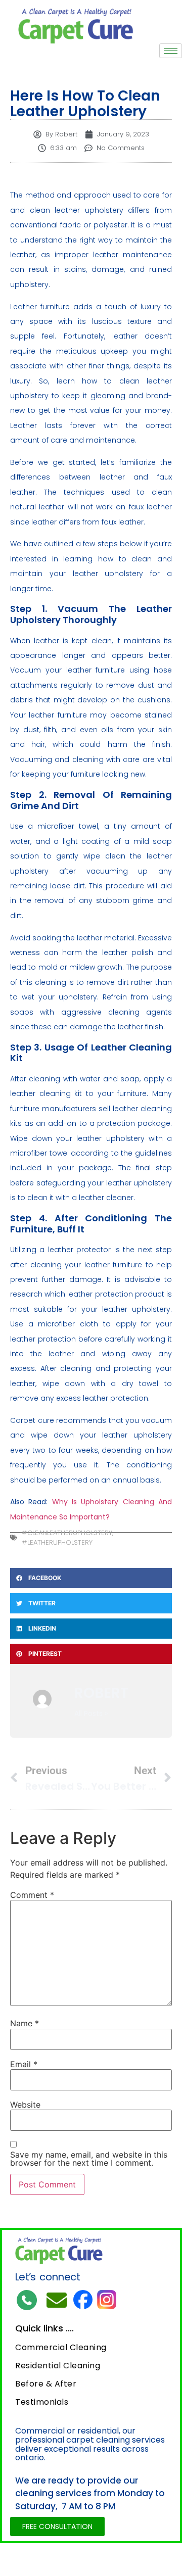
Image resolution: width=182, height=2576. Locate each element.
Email (24, 2064)
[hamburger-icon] (171, 51)
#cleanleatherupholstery (67, 1533)
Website (25, 2105)
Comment (32, 1895)
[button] (91, 1578)
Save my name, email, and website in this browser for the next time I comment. (89, 2159)
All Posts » (91, 1713)
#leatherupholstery (57, 1542)
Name (25, 2023)
